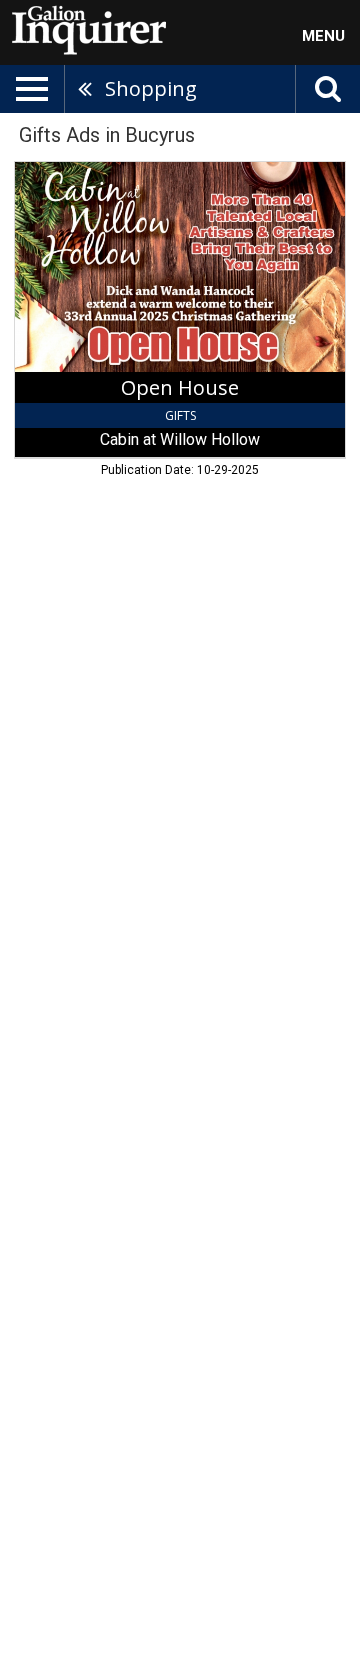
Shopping (151, 88)
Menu (323, 36)
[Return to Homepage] (84, 29)
